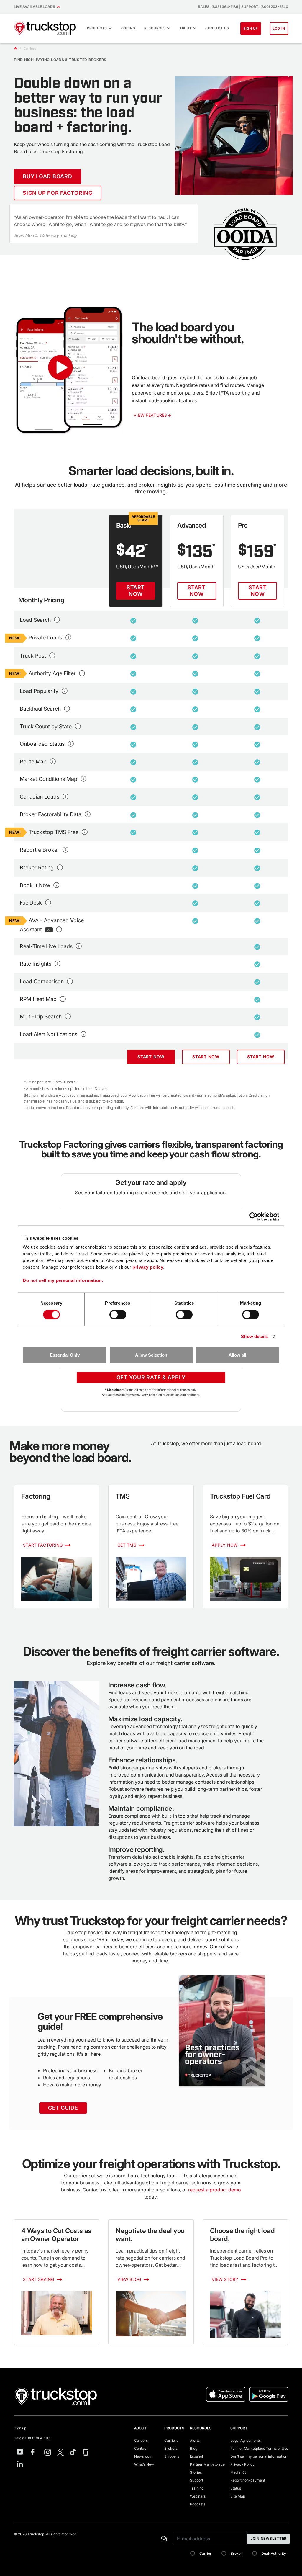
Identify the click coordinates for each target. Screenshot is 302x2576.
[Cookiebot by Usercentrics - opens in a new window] (253, 1216)
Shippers (172, 2456)
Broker (236, 2553)
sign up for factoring (58, 193)
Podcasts (198, 2504)
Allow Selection (151, 1355)
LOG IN (279, 28)
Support (197, 2480)
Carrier (205, 2553)
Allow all (237, 1355)
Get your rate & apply (151, 1377)
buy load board (47, 176)
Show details (254, 1336)
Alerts (195, 2440)
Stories (196, 2472)
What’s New (144, 2464)
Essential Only (65, 1355)
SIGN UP (251, 28)
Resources (155, 28)
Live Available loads (35, 7)
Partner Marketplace (207, 2464)
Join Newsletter (269, 2538)
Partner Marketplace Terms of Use (259, 2448)
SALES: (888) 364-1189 (218, 7)
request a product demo (215, 2190)
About (186, 28)
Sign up (20, 2428)
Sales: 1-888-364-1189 (33, 2438)
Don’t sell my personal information (259, 2456)
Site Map (238, 2496)
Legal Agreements (246, 2440)
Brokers (171, 2448)
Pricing (128, 28)
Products (97, 28)
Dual (274, 2553)
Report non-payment (248, 2480)
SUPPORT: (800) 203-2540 (265, 7)
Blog (194, 2448)
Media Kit (238, 2472)
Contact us (217, 28)
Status (236, 2488)
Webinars (198, 2496)
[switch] (118, 1314)
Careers (141, 2440)
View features (152, 415)
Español (196, 2456)
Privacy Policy (242, 2464)
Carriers (171, 2440)
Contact (141, 2448)
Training (197, 2488)
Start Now (136, 591)
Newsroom (143, 2456)
